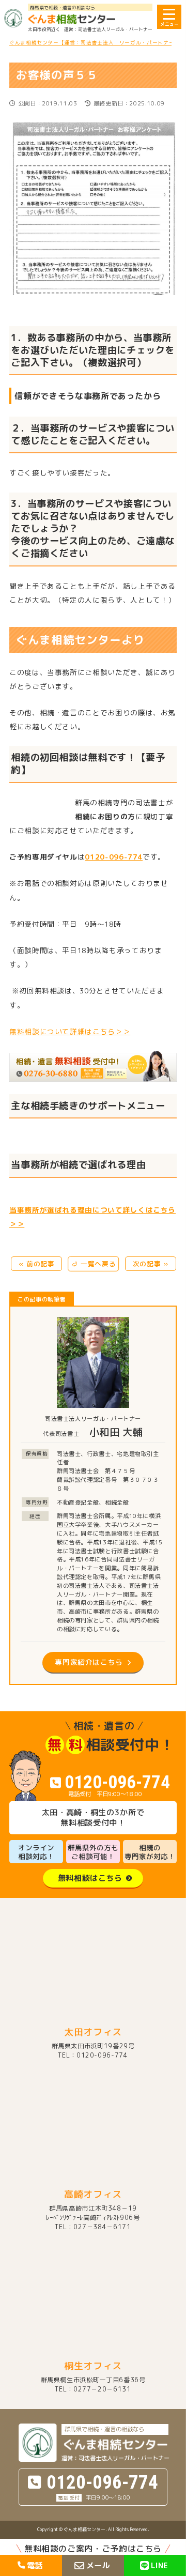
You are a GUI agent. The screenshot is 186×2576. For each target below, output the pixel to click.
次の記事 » (151, 1264)
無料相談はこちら (90, 1878)
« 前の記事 (37, 1264)
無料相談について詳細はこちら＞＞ (70, 1031)
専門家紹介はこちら (89, 1662)
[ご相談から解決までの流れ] (93, 1066)
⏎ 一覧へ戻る (94, 1264)
